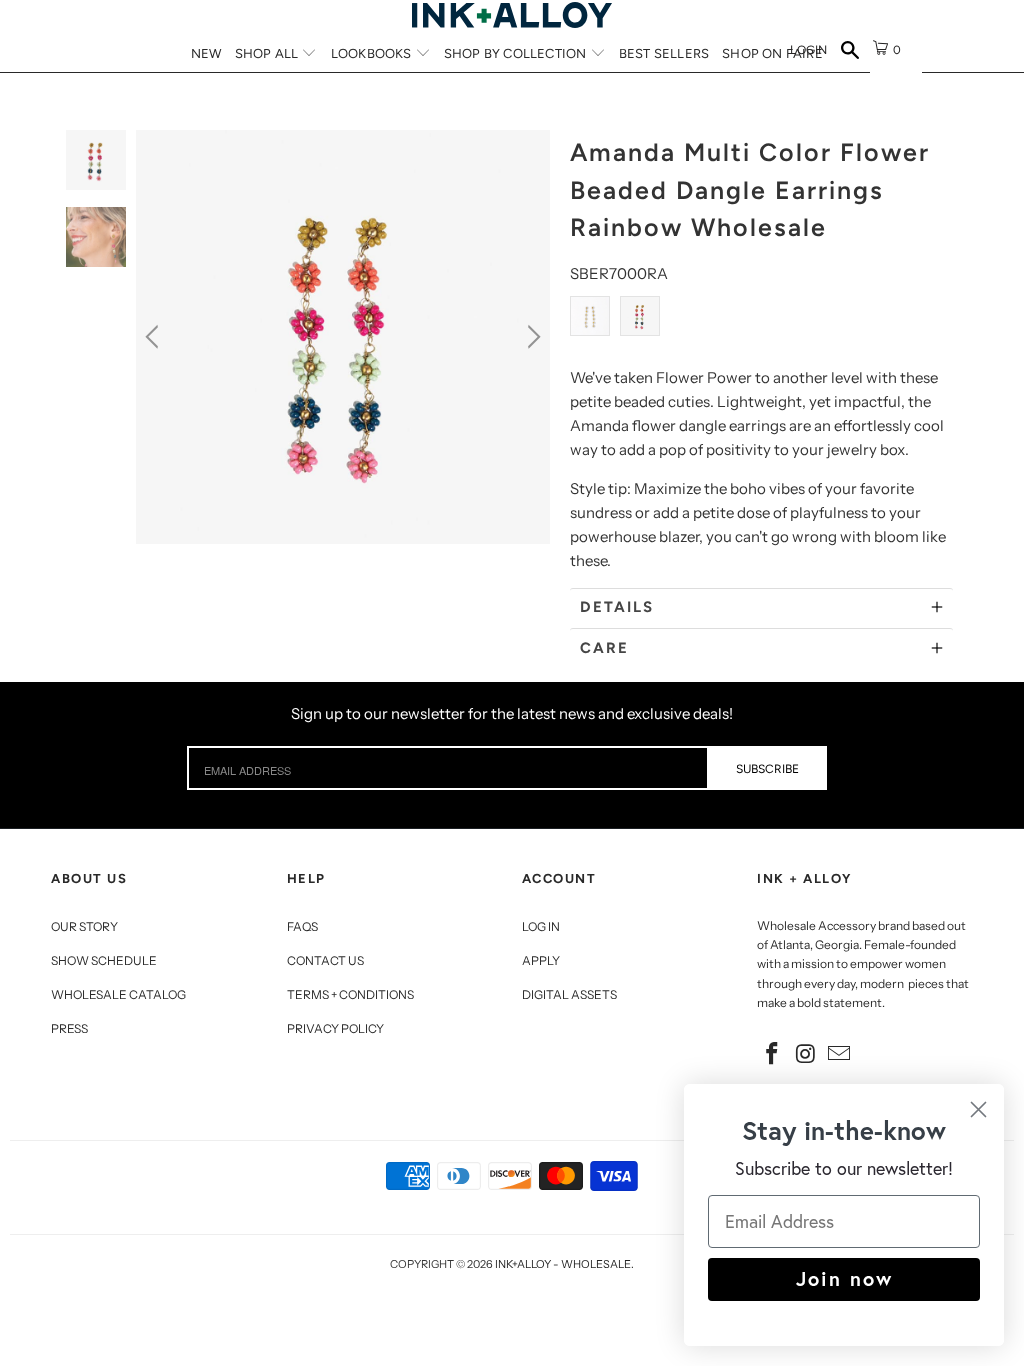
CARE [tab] (604, 648)
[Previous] (155, 337)
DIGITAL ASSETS (569, 994)
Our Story (84, 926)
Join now (844, 1278)
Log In (541, 926)
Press (69, 1028)
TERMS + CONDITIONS (350, 994)
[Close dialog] (978, 1109)
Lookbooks (373, 53)
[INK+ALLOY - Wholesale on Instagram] (806, 1055)
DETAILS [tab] (617, 607)
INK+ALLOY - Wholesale (563, 1264)
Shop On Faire (772, 53)
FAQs (302, 926)
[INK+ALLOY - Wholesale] (512, 15)
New (206, 53)
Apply (541, 960)
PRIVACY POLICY (335, 1028)
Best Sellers (664, 53)
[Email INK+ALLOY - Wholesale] (840, 1055)
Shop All (268, 53)
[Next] (531, 337)
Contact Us (325, 960)
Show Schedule (104, 960)
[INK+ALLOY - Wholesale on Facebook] (772, 1055)
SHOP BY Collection (517, 53)
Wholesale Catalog (118, 994)
